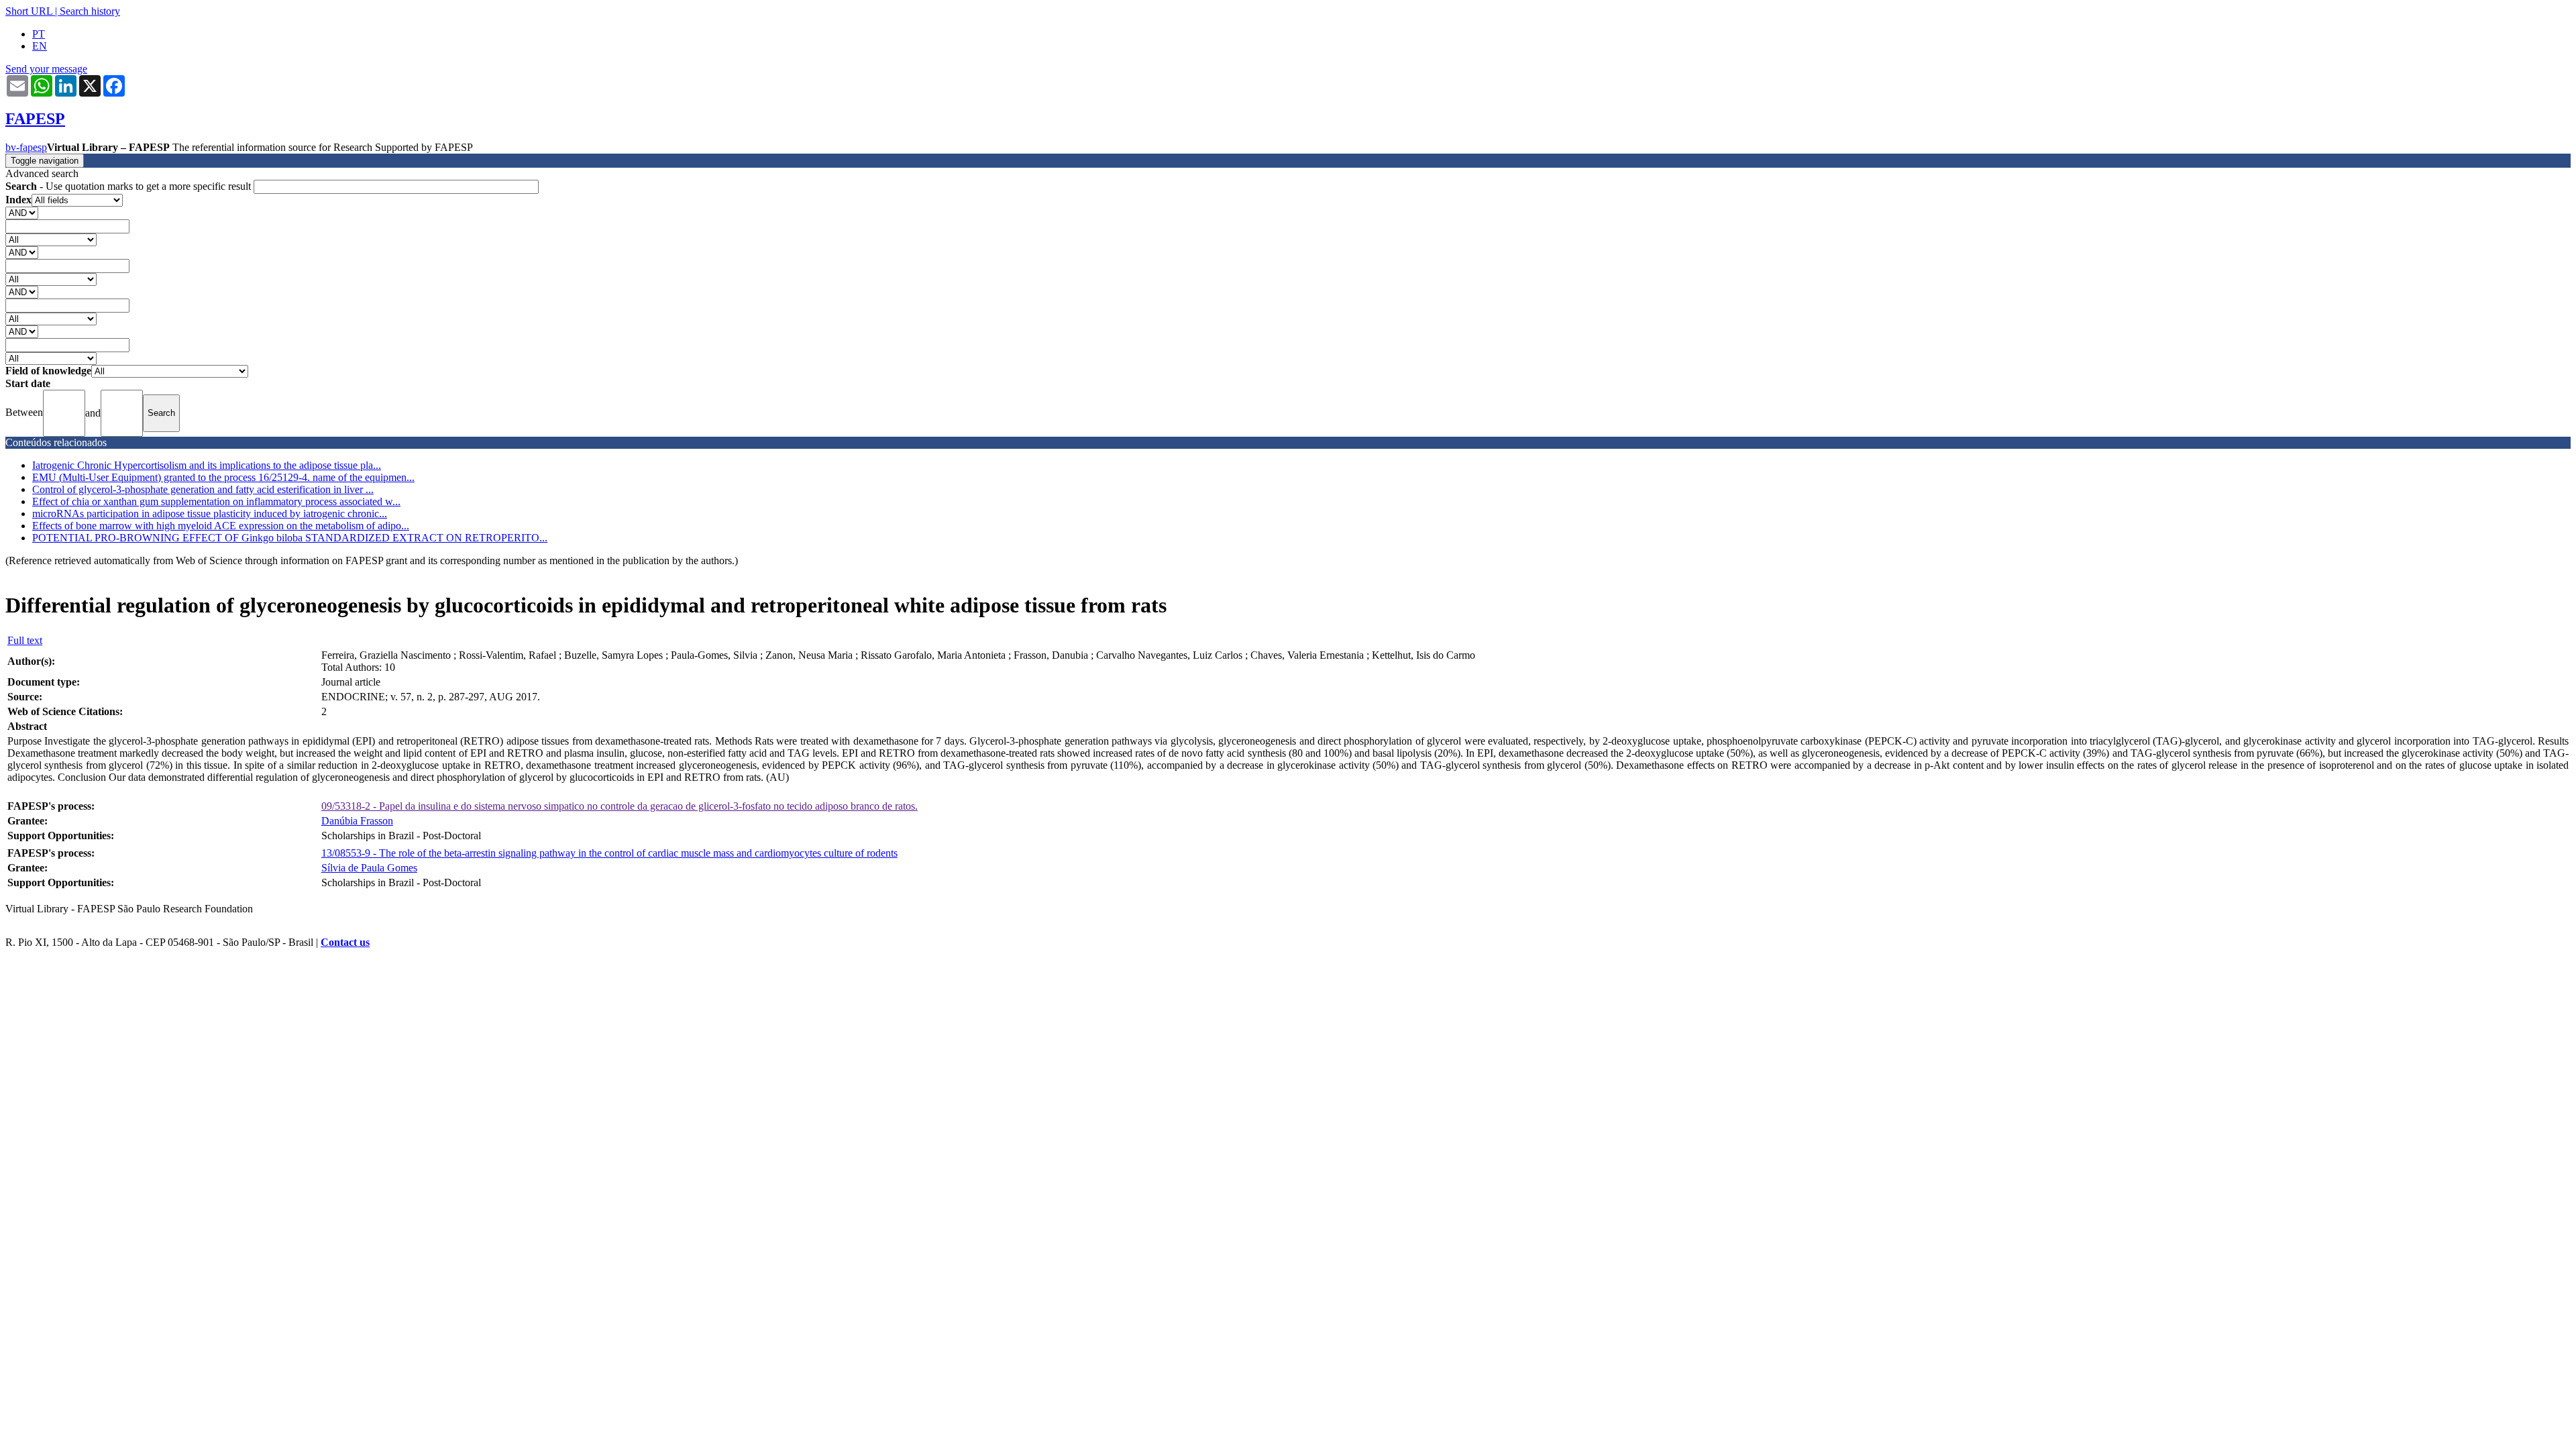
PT (39, 34)
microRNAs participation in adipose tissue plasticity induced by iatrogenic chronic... (210, 514)
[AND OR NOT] (22, 212)
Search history (90, 11)
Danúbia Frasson (357, 821)
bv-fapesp (26, 147)
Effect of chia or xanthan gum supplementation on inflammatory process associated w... (216, 501)
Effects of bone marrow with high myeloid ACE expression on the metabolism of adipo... (221, 526)
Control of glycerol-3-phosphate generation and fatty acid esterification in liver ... (203, 489)
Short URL (29, 11)
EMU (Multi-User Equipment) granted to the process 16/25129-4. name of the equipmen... (223, 477)
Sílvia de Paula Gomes (369, 868)
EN (40, 46)
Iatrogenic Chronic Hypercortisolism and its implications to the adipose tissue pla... (207, 465)
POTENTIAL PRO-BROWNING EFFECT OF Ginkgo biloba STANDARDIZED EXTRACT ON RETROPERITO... (290, 538)
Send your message (46, 69)
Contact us (345, 942)
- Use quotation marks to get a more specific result (129, 186)
